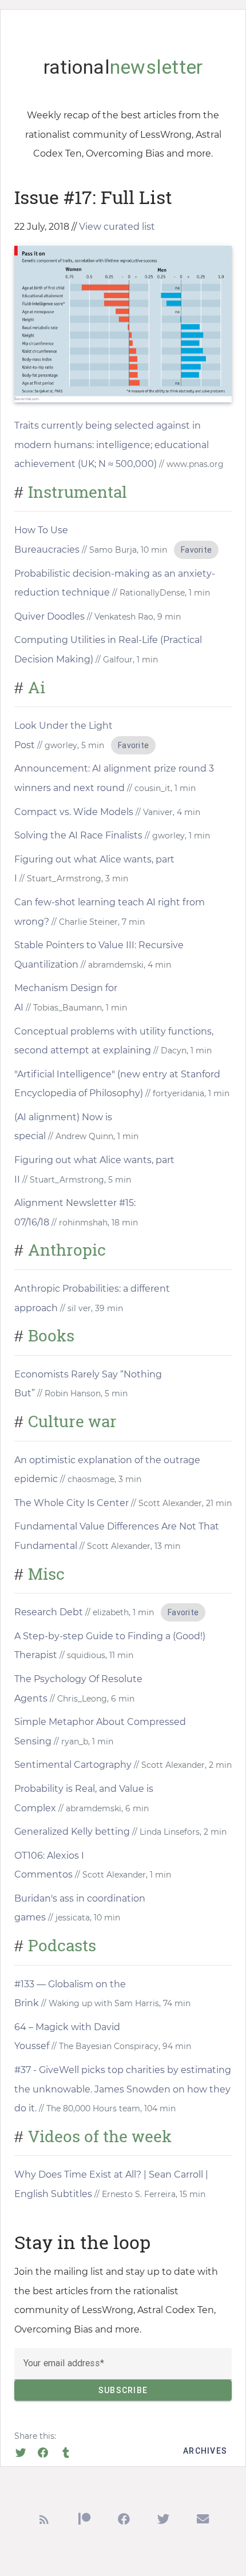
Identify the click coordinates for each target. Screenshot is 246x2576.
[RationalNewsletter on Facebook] (124, 2521)
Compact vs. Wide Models (74, 812)
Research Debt (49, 1612)
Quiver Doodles (49, 616)
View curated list (117, 227)
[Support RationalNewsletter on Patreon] (84, 2521)
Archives (205, 2451)
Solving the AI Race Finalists (78, 835)
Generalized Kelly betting (72, 1832)
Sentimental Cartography (73, 1765)
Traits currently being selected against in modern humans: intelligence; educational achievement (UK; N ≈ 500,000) (112, 445)
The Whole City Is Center (72, 1503)
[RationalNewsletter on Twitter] (163, 2521)
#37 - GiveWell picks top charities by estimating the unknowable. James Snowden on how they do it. (123, 2089)
